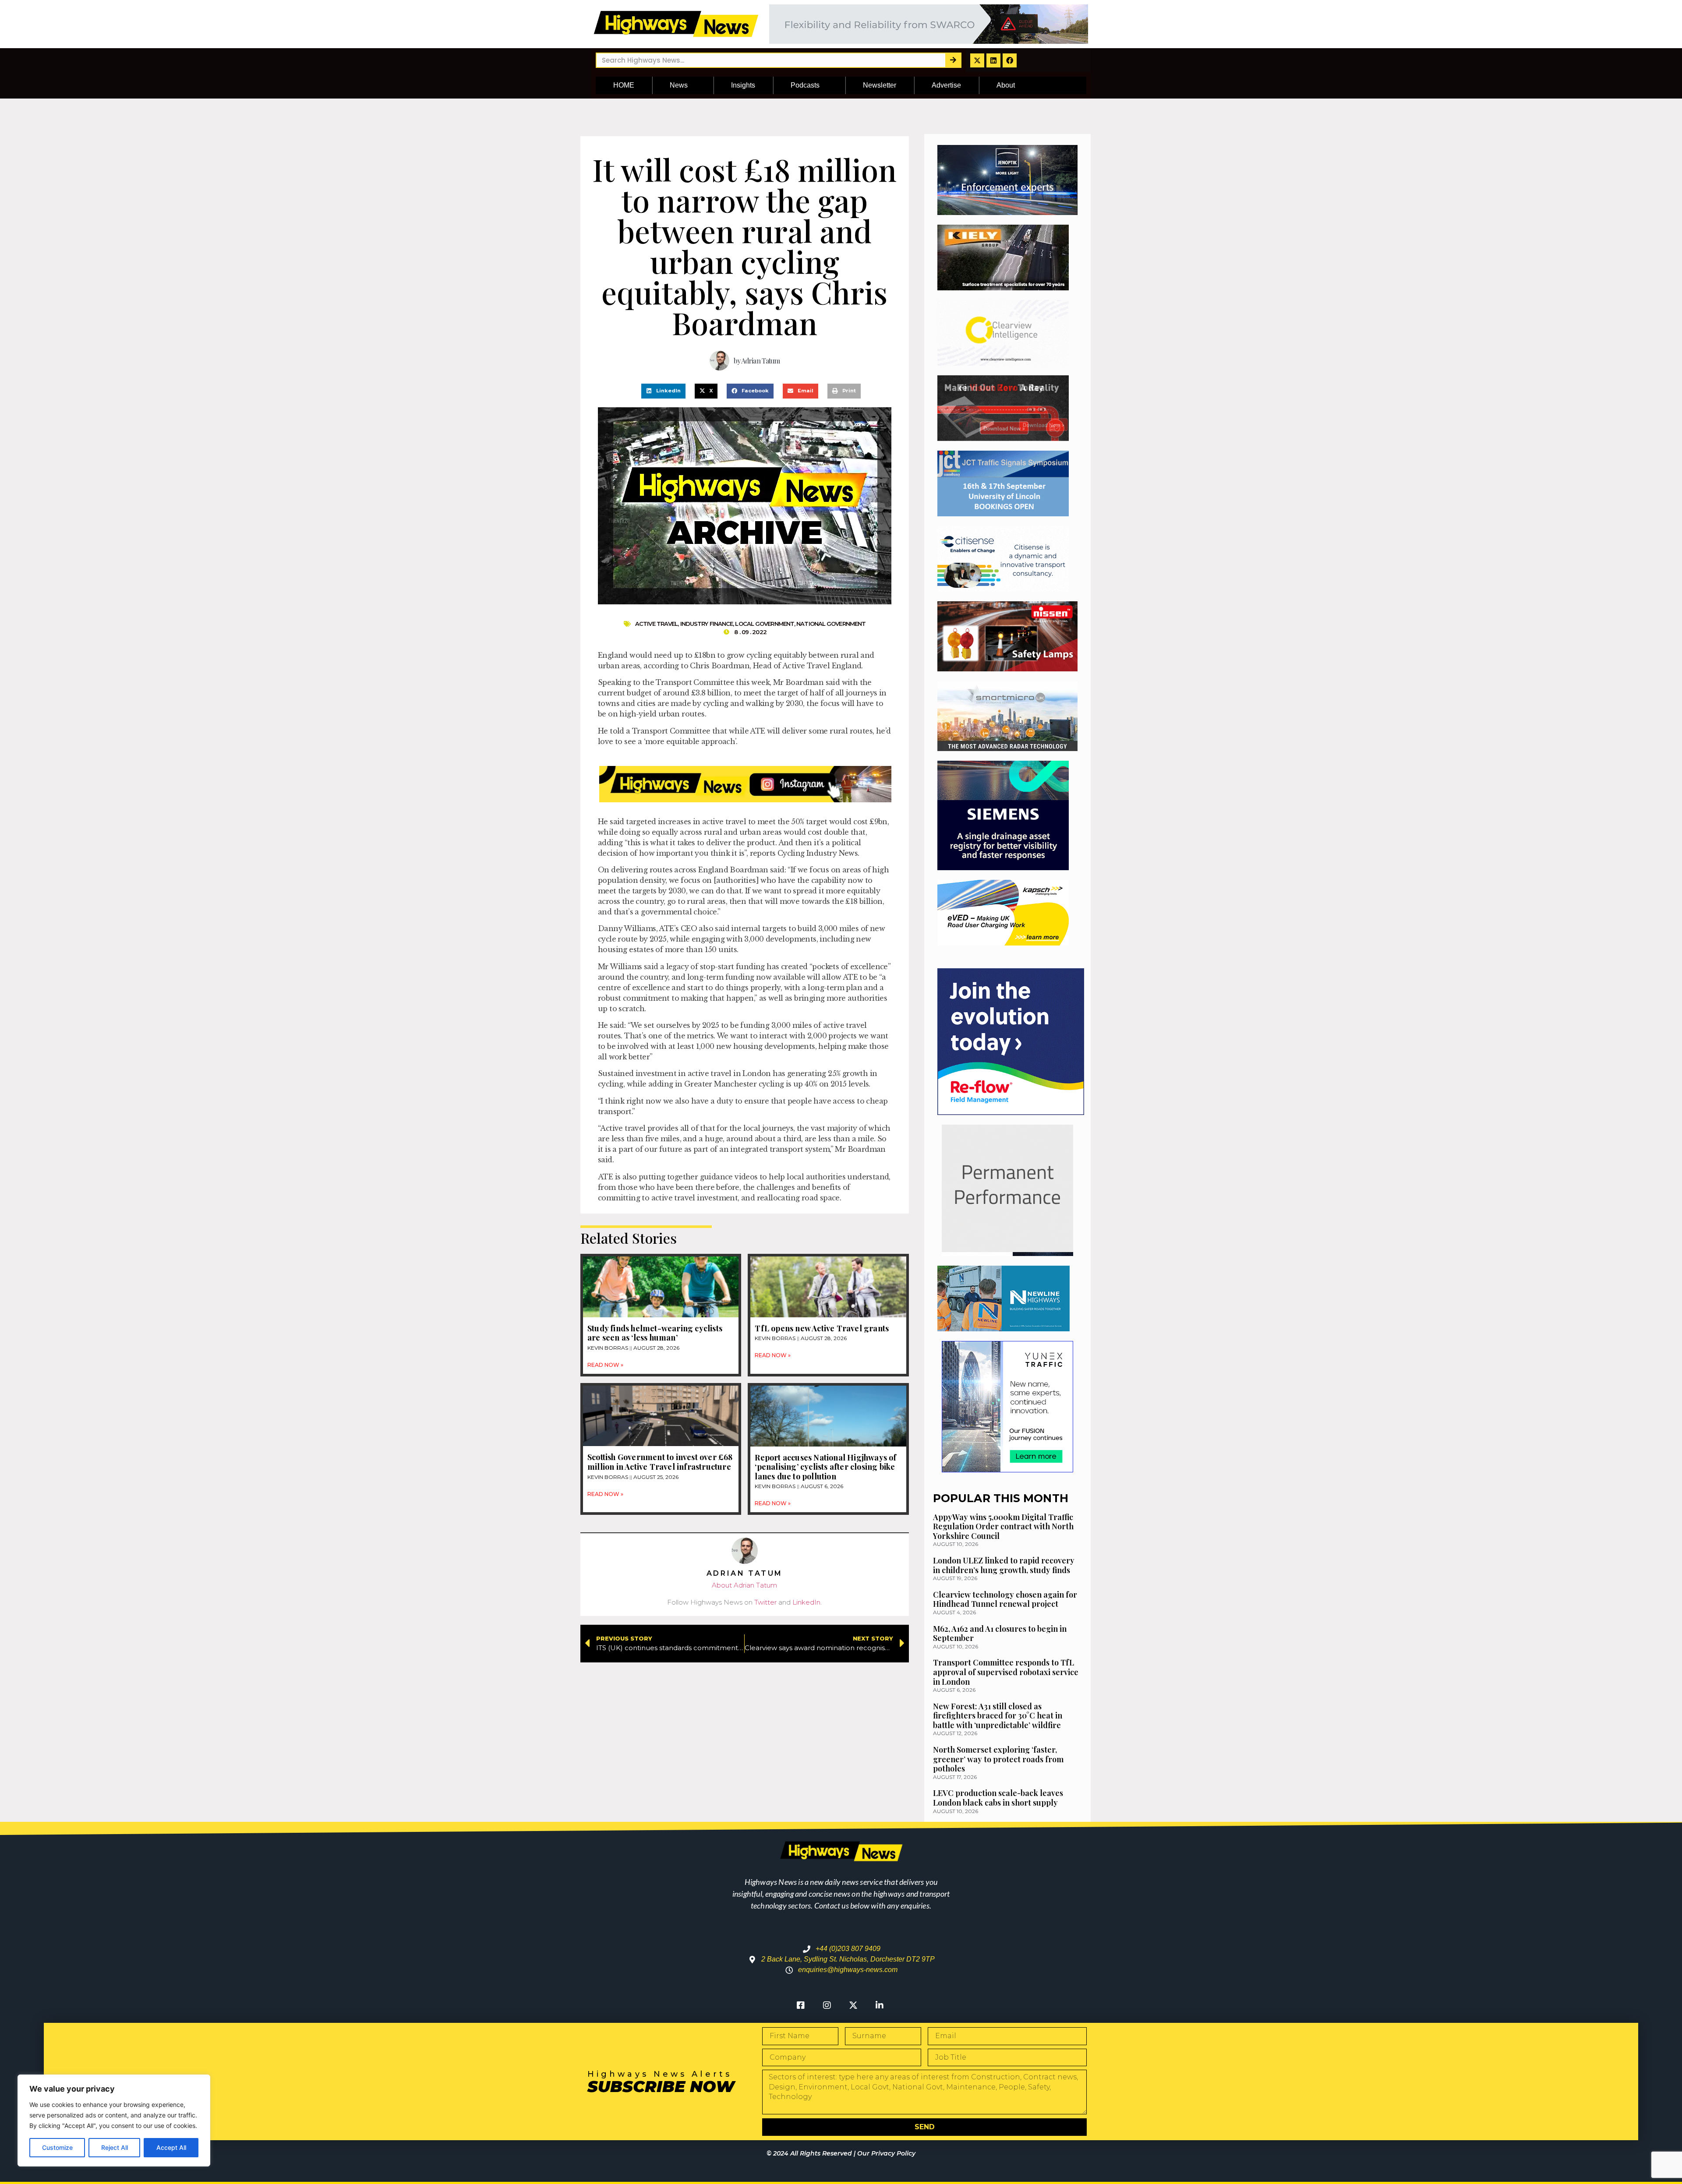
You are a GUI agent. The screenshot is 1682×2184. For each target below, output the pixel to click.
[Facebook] (1010, 60)
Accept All (171, 2147)
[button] (663, 391)
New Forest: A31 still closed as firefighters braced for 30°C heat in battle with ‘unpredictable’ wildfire (998, 1716)
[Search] (953, 60)
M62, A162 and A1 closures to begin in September (1000, 1634)
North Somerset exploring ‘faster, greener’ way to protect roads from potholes (998, 1759)
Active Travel (656, 624)
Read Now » (605, 1365)
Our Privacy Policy (886, 2153)
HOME (624, 85)
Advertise (946, 85)
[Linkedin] (993, 60)
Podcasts (805, 85)
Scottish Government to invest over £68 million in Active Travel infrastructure (660, 1462)
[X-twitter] (977, 60)
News (679, 85)
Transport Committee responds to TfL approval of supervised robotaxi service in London (1006, 1672)
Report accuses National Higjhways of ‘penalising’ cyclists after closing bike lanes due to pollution (825, 1467)
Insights (743, 85)
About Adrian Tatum (744, 1585)
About (1006, 85)
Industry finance (707, 624)
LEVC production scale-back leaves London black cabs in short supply (998, 1798)
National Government (831, 624)
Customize (57, 2147)
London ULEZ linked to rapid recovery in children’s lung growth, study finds (1004, 1565)
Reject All (115, 2147)
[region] (114, 2120)
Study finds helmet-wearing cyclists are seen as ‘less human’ (655, 1333)
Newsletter (880, 85)
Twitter (765, 1602)
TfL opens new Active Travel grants (822, 1328)
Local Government (765, 624)
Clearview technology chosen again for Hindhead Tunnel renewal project (1005, 1599)
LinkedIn (806, 1602)
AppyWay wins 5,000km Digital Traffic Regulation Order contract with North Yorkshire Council (1003, 1526)
